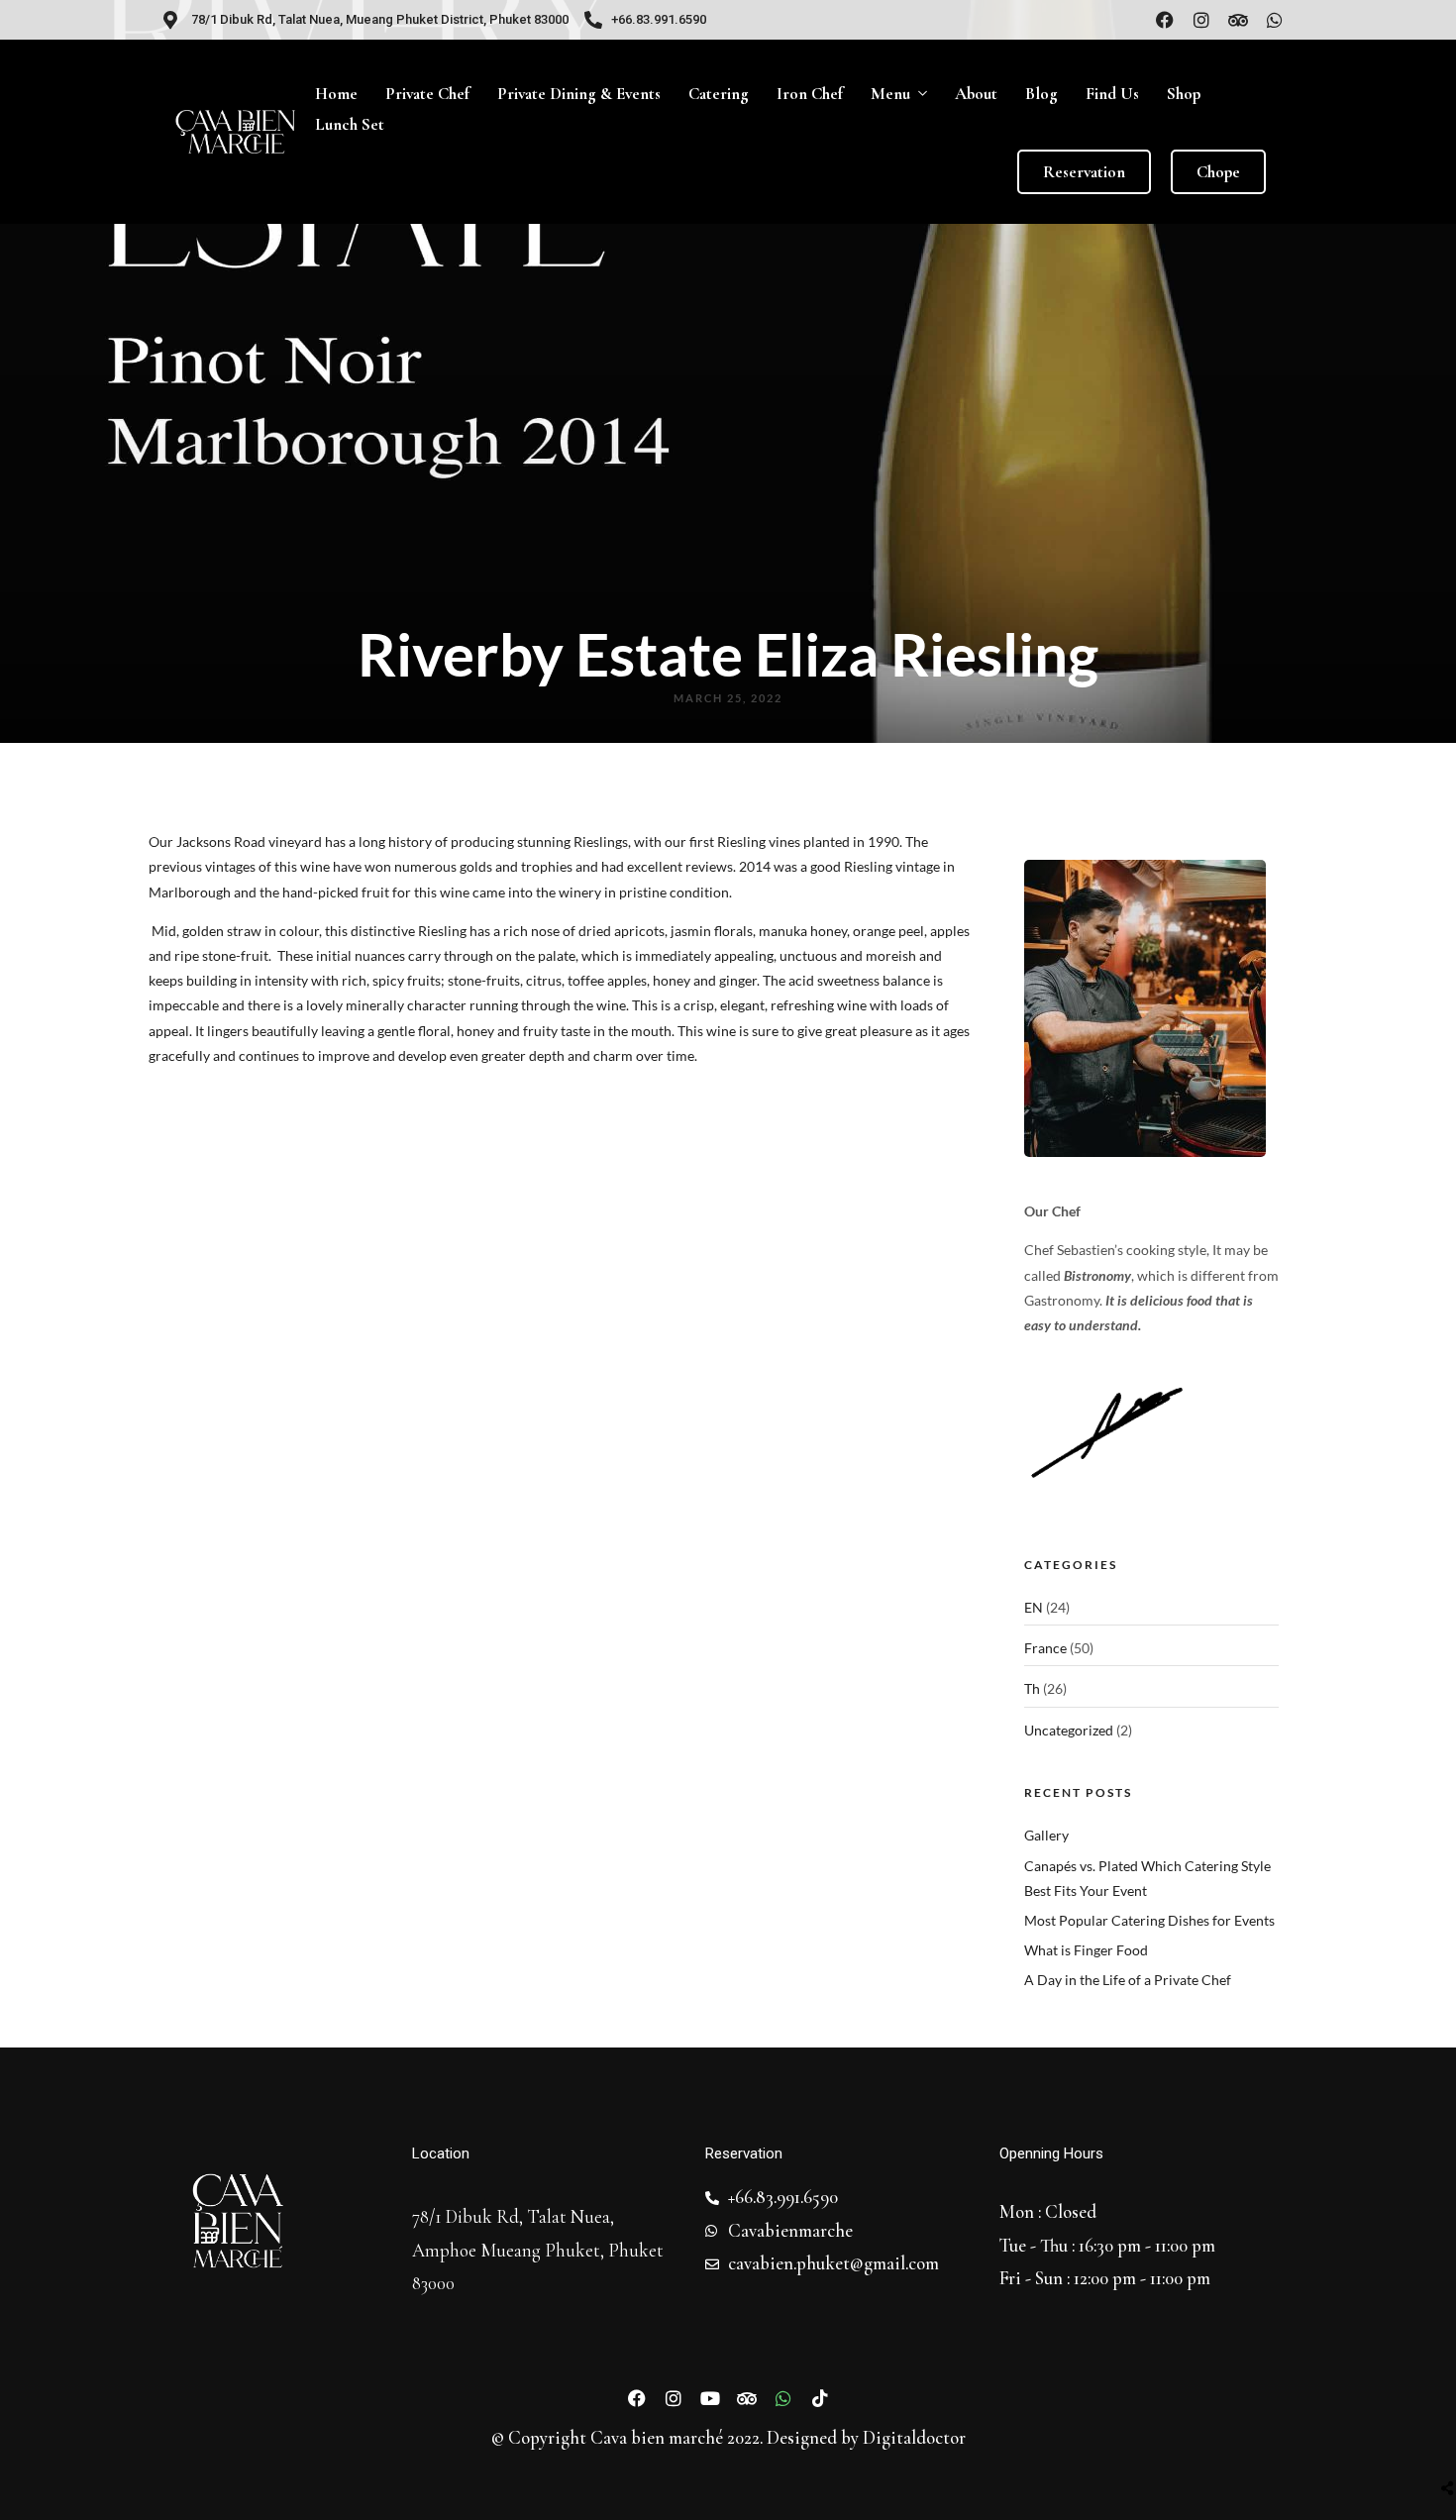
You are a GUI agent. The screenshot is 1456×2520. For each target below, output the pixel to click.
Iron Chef (810, 94)
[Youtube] (710, 2398)
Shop (1184, 94)
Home (336, 94)
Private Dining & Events (579, 94)
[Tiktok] (820, 2398)
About (976, 94)
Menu (890, 94)
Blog (1041, 94)
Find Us (1112, 94)
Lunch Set (350, 124)
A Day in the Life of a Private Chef (1128, 1980)
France (1045, 1648)
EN (1034, 1607)
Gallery (1046, 1835)
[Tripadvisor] (1238, 20)
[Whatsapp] (1275, 20)
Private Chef (427, 94)
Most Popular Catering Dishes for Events (1149, 1920)
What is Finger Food (1086, 1950)
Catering (719, 94)
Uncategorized (1069, 1730)
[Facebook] (1165, 20)
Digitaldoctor (914, 2438)
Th (1032, 1688)
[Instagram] (1201, 20)
